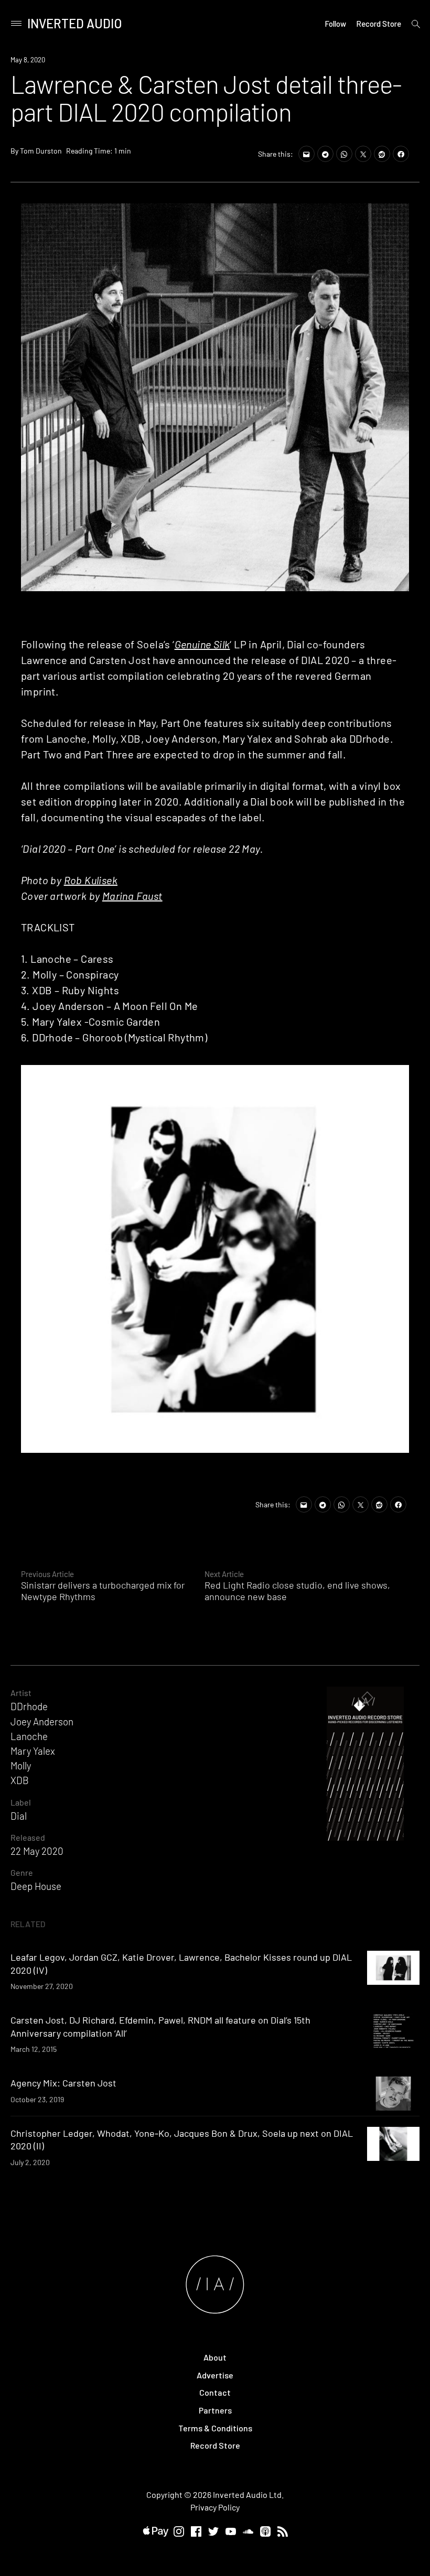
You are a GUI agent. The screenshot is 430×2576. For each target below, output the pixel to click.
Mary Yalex (33, 1751)
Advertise (215, 2375)
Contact (215, 2392)
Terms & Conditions (215, 2428)
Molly (21, 1765)
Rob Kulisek (91, 880)
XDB (20, 1780)
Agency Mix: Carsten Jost (63, 2083)
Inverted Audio (75, 23)
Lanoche (29, 1736)
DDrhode (29, 1706)
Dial (19, 1816)
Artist (21, 1693)
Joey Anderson (42, 1721)
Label (21, 1802)
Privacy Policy (215, 2507)
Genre (22, 1872)
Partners (215, 2410)
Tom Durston (41, 151)
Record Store (379, 24)
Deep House (36, 1886)
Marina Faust (132, 896)
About (215, 2357)
